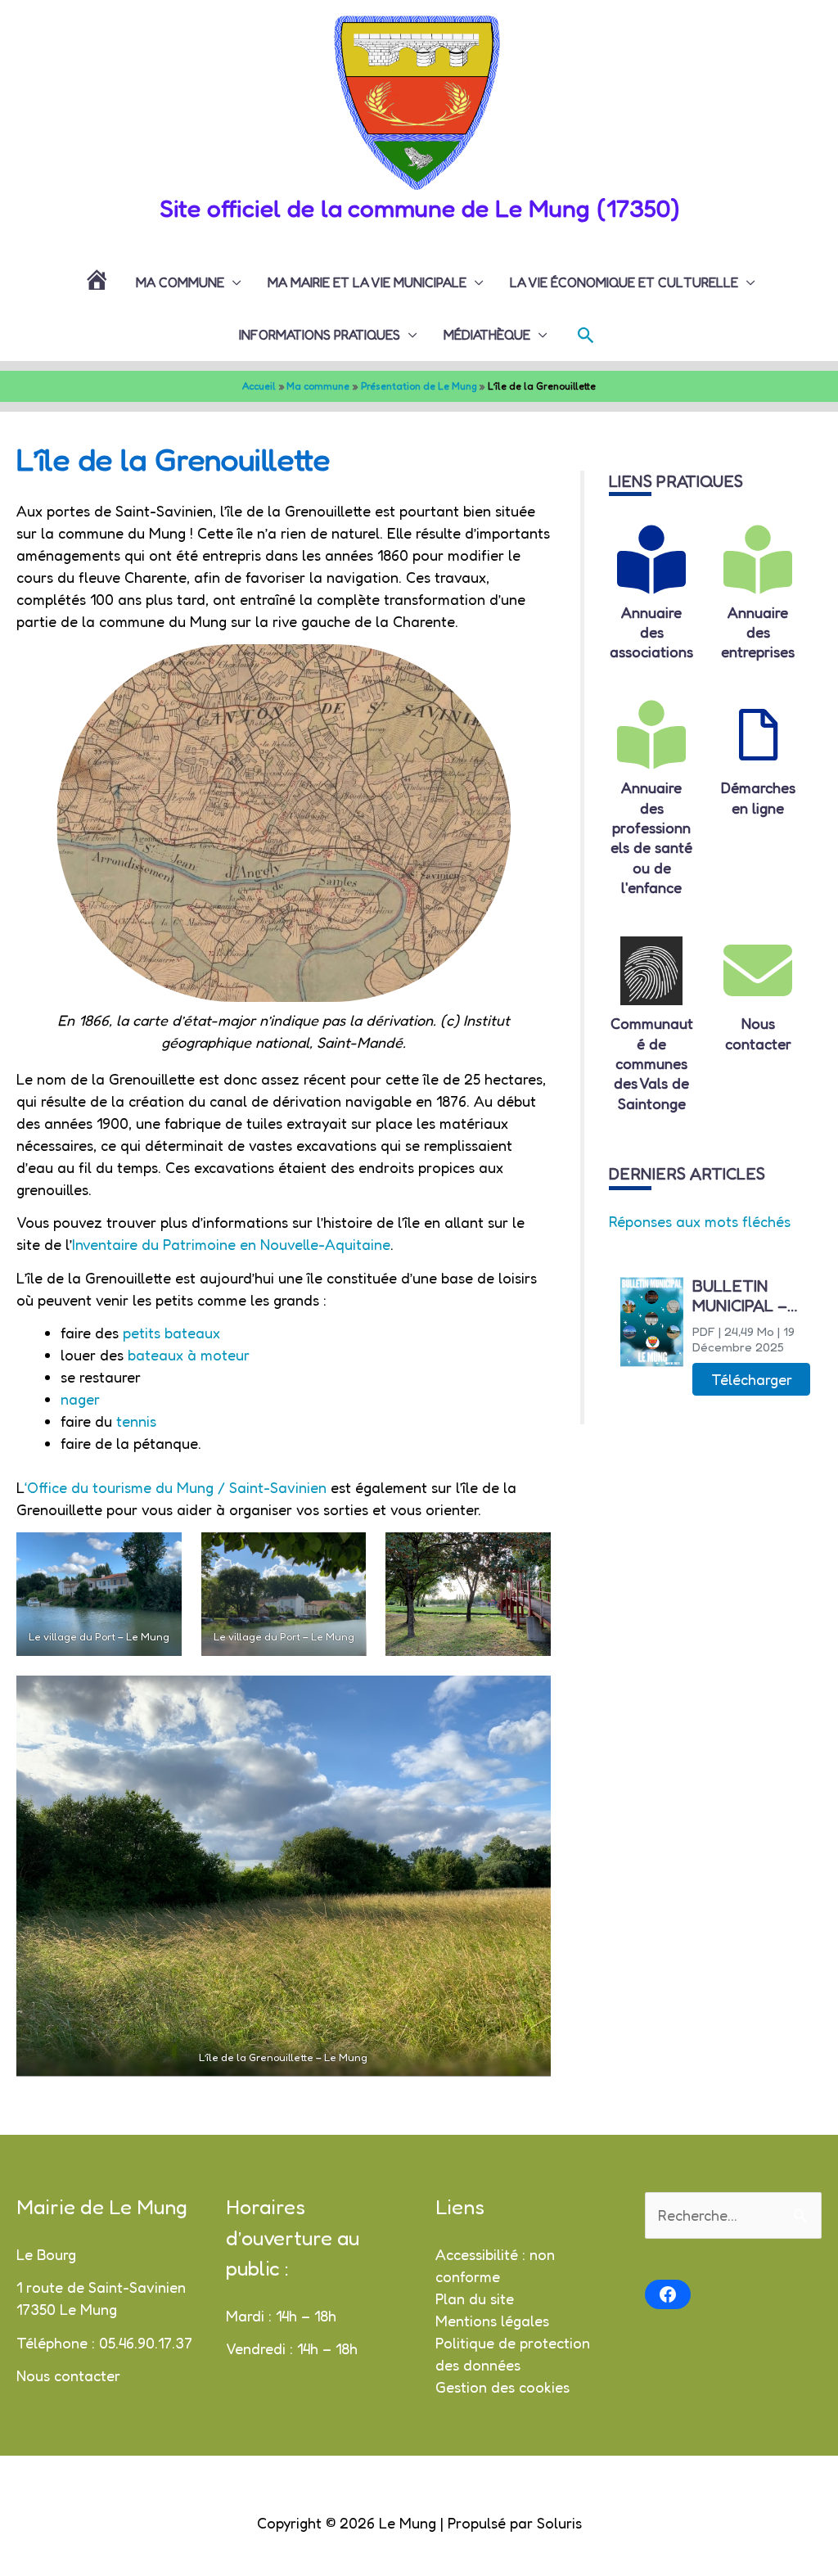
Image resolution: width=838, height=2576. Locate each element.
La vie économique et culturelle (624, 282)
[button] (586, 335)
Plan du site (475, 2299)
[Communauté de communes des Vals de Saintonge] (651, 971)
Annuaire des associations (651, 632)
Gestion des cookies (502, 2387)
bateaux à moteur (189, 1355)
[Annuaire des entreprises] (758, 560)
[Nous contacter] (758, 971)
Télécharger (752, 1379)
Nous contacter (68, 2375)
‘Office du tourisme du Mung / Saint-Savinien (178, 1487)
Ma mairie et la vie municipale (367, 282)
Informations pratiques (320, 335)
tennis (134, 1421)
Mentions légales (492, 2321)
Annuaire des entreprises (758, 632)
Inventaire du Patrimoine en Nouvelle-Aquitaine (231, 1244)
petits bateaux (171, 1333)
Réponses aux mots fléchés (700, 1221)
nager (80, 1399)
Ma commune (180, 282)
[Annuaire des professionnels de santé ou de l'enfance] (651, 735)
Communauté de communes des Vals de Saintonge (652, 1063)
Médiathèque (487, 335)
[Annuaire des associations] (651, 560)
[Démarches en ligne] (758, 735)
